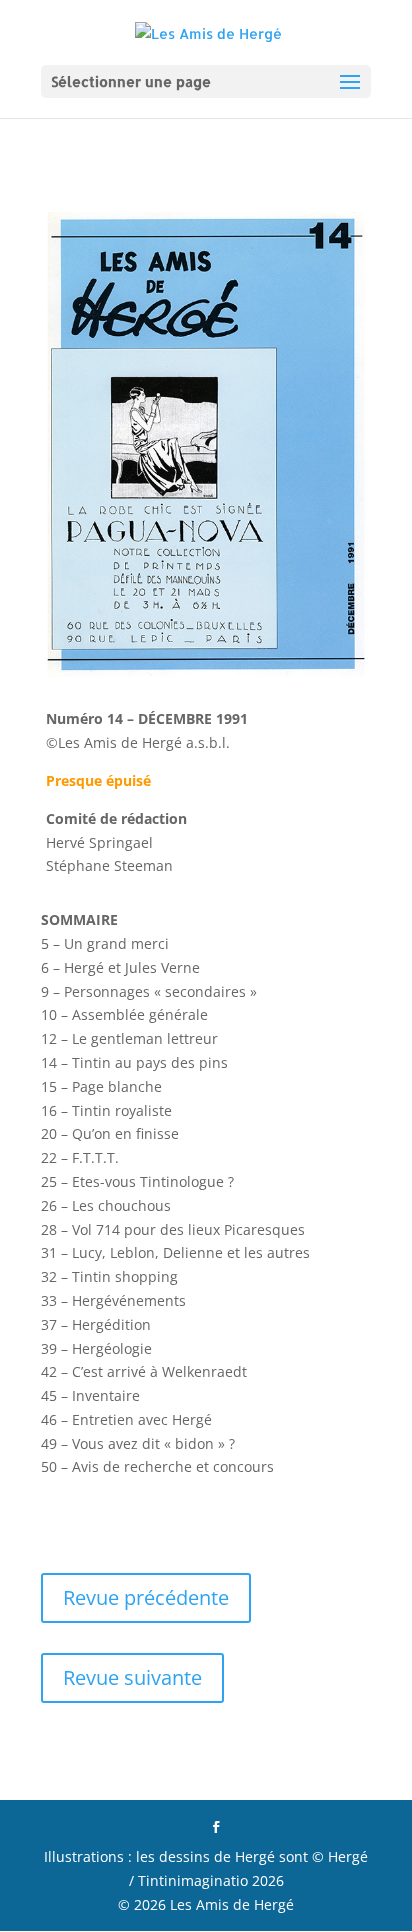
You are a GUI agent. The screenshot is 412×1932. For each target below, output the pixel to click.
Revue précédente (146, 1597)
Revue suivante (132, 1677)
